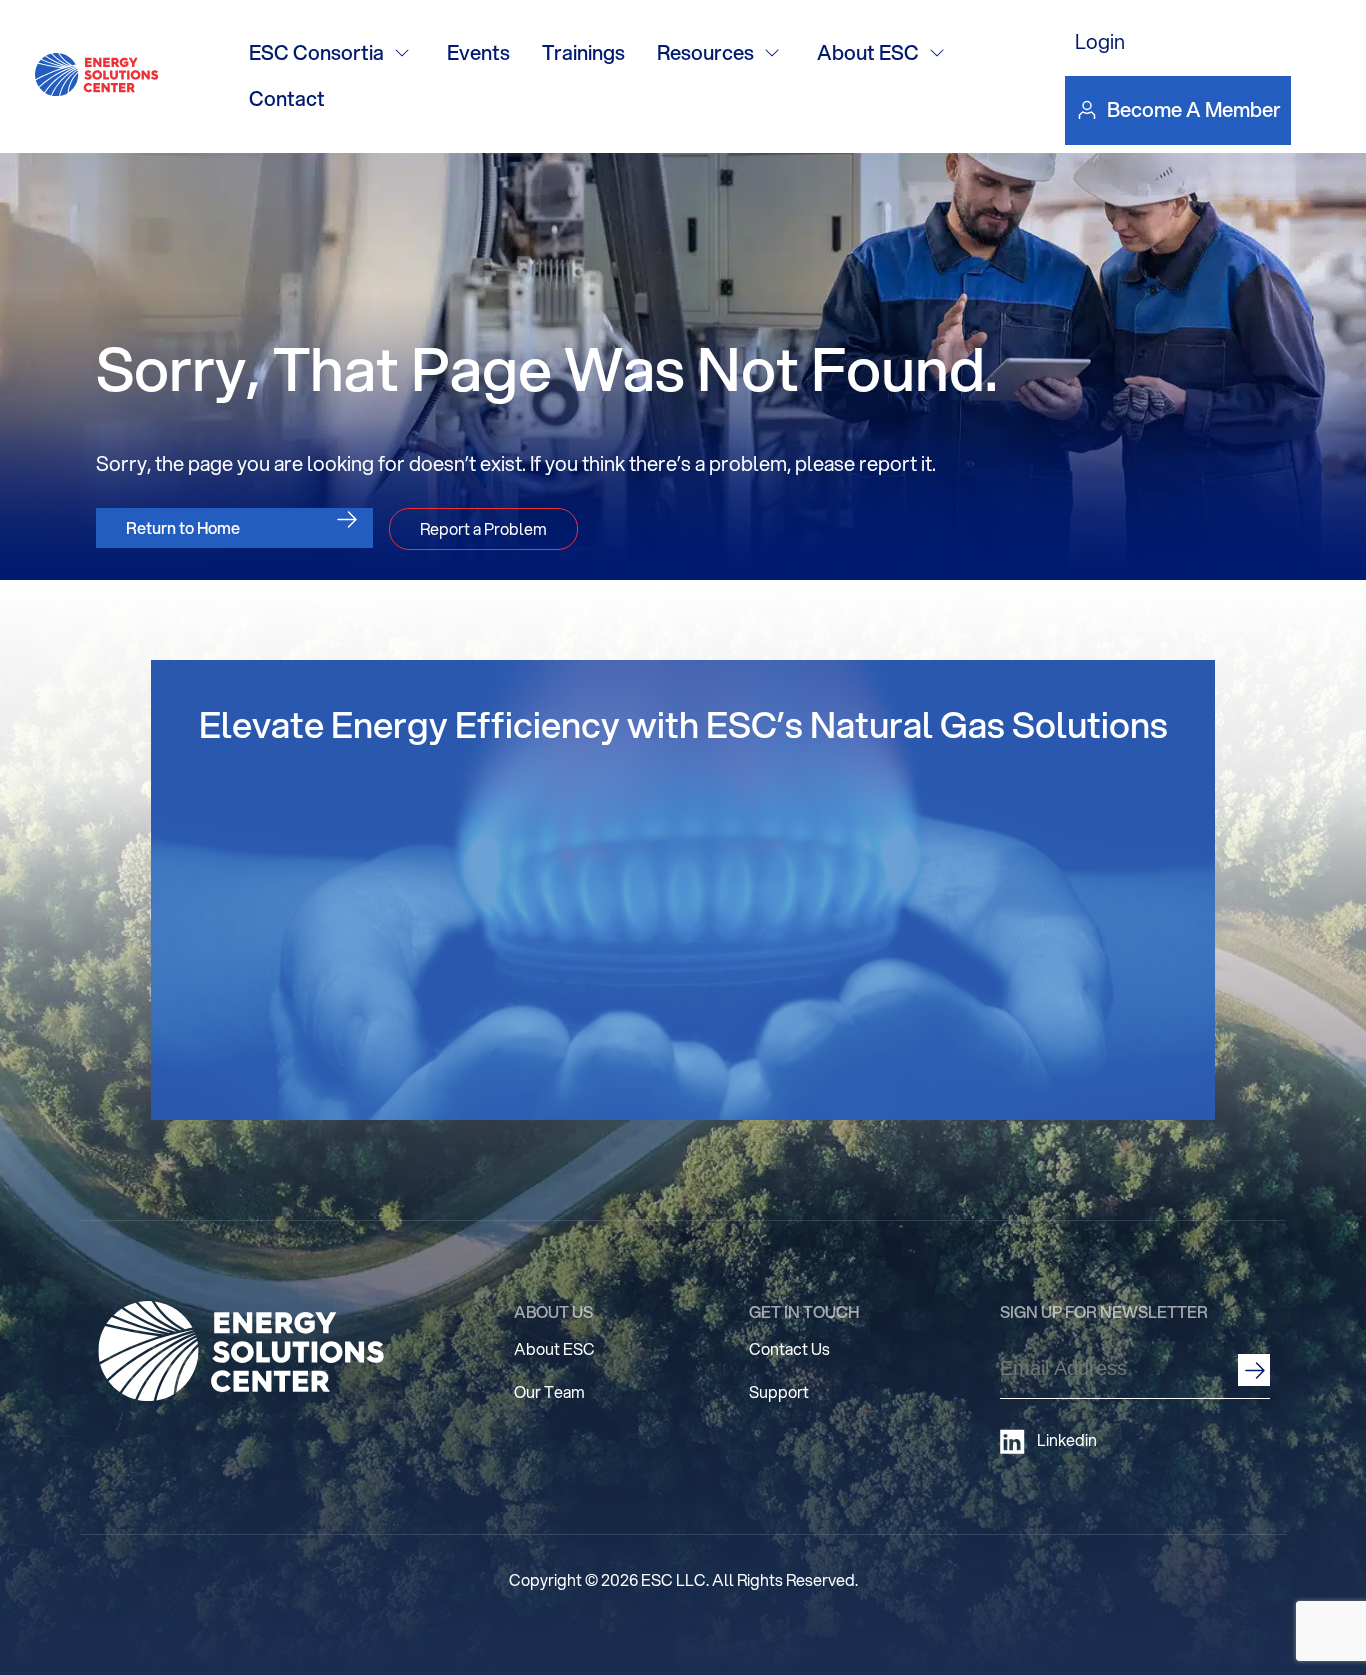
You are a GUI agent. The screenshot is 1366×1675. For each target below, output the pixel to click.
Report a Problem (483, 528)
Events (478, 52)
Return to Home (183, 527)
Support (779, 1391)
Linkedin (1067, 1440)
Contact (287, 98)
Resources (705, 52)
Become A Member (1194, 110)
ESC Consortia (316, 52)
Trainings (583, 52)
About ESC (868, 52)
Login (1100, 41)
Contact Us (789, 1348)
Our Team (549, 1391)
